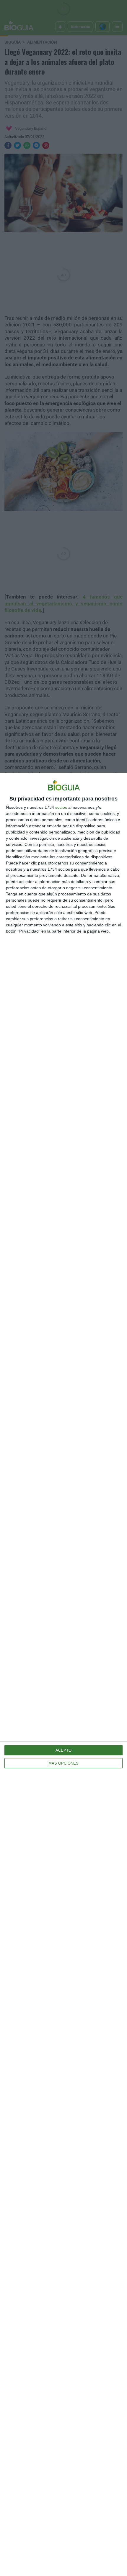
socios (61, 807)
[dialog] (63, 1674)
